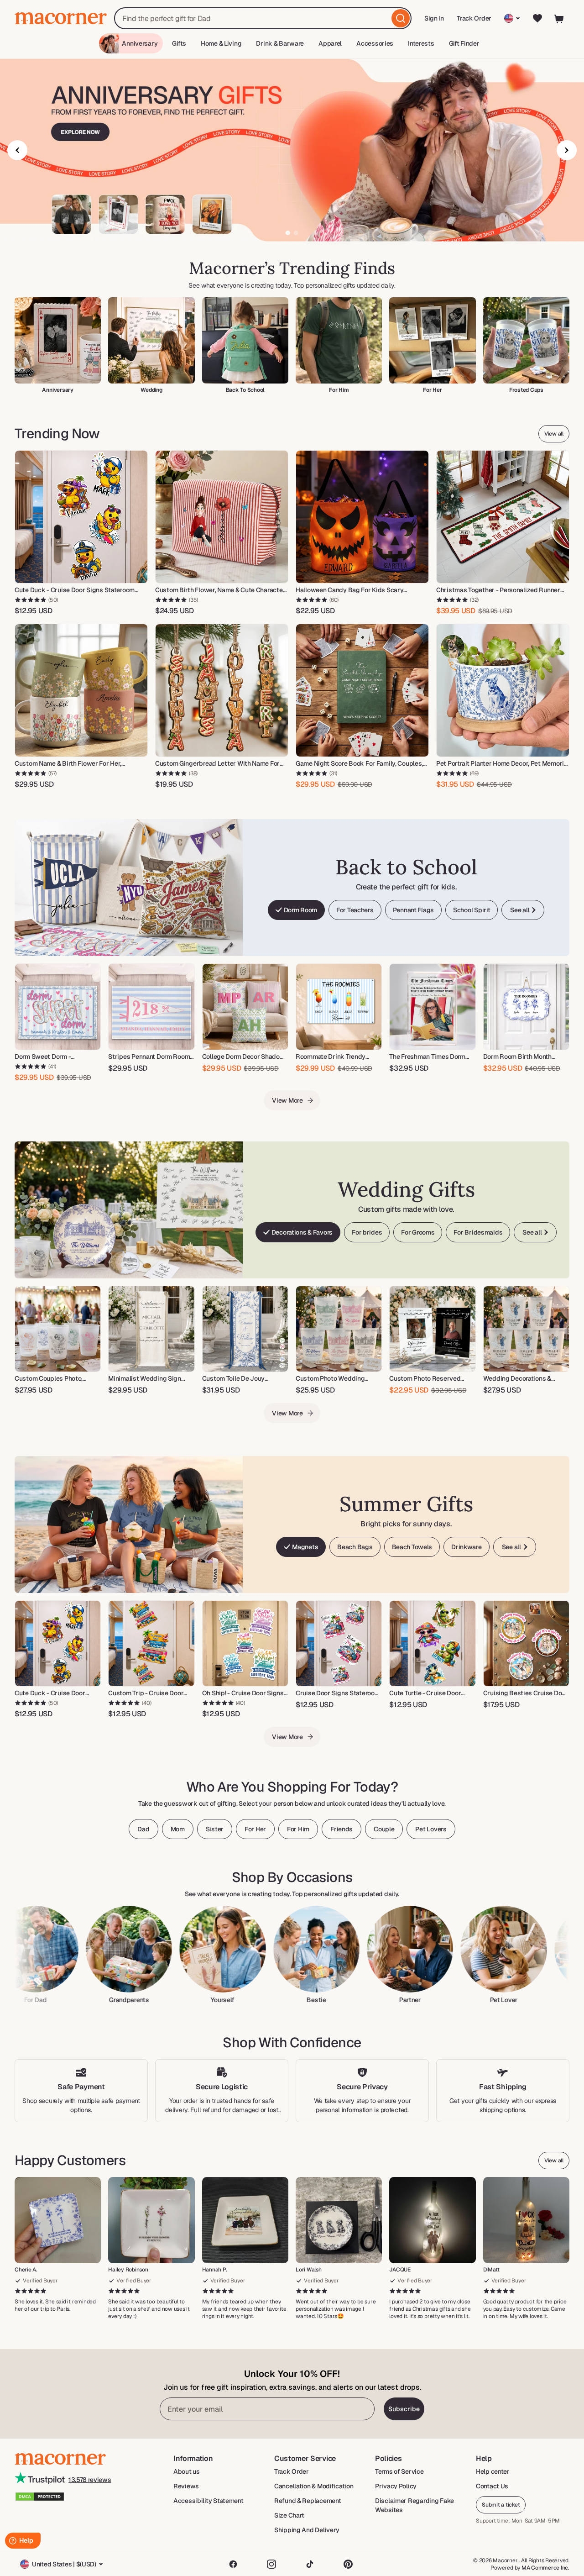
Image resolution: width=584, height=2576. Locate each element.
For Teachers (355, 910)
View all (554, 434)
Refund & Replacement (308, 2501)
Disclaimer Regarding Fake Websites (415, 2505)
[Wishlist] (537, 18)
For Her (255, 1829)
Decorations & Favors (302, 1232)
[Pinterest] (348, 2564)
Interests (421, 43)
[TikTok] (310, 2564)
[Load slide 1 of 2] (288, 233)
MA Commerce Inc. (545, 2568)
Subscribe (404, 2409)
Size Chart (289, 2515)
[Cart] (559, 18)
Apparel (330, 43)
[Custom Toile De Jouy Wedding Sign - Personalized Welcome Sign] (245, 1329)
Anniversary (140, 43)
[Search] (401, 18)
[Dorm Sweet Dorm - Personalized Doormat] (58, 1007)
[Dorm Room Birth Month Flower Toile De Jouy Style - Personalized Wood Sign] (526, 1007)
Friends (342, 1829)
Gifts (179, 43)
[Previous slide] (17, 150)
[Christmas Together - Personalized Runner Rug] (503, 517)
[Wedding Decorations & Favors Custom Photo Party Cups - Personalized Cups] (526, 1329)
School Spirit (472, 910)
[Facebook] (233, 2564)
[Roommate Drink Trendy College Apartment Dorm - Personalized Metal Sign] (339, 1007)
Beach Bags (355, 1547)
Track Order (474, 18)
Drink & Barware (280, 43)
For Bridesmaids (478, 1232)
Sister (215, 1829)
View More (287, 1100)
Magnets (305, 1547)
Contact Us (492, 2486)
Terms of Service (399, 2471)
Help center (493, 2471)
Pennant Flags (413, 910)
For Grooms (418, 1232)
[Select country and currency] (512, 18)
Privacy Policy (396, 2486)
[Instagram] (271, 2564)
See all (520, 910)
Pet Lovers (431, 1829)
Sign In (435, 21)
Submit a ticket (501, 2505)
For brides (367, 1232)
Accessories (375, 43)
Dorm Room (300, 910)
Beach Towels (412, 1547)
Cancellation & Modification (314, 2486)
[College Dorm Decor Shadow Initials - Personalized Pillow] (245, 1007)
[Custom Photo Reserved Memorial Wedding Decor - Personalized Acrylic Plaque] (432, 1329)
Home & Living (221, 43)
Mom (178, 1829)
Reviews (186, 2486)
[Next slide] (567, 150)
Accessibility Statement (209, 2501)
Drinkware (466, 1547)
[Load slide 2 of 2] (296, 233)
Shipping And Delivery (307, 2530)
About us (187, 2471)
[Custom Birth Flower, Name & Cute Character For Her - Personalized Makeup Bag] (222, 517)
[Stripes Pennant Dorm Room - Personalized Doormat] (151, 1007)
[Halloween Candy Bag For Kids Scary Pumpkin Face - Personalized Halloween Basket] (362, 517)
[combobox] (263, 18)
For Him (298, 1829)
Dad (143, 1829)
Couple (384, 1829)
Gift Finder (464, 43)
